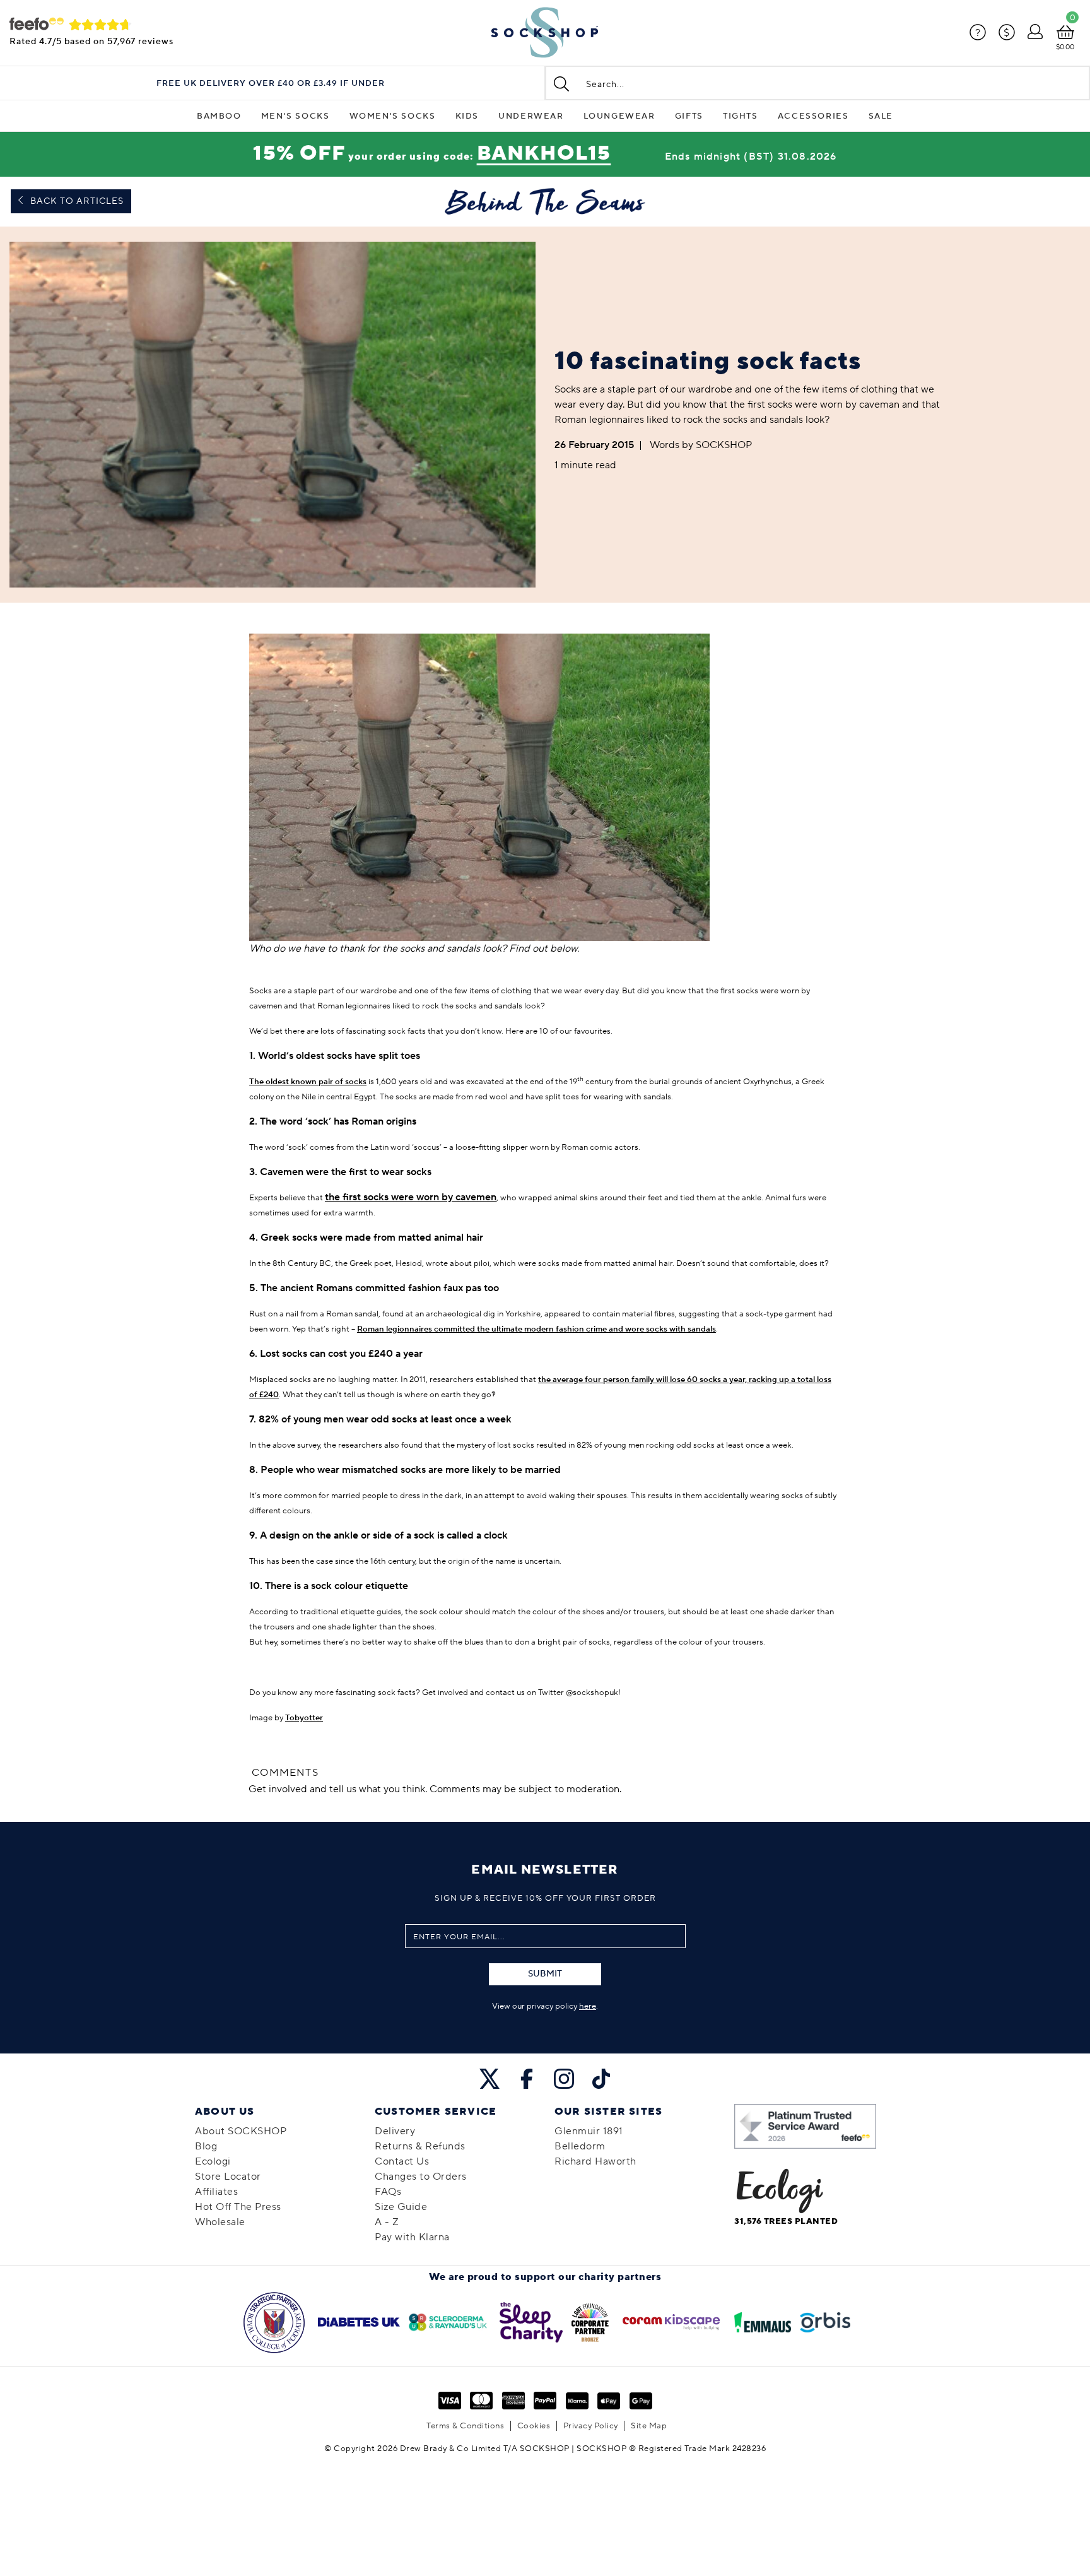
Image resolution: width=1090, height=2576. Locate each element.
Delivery (395, 2131)
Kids (467, 116)
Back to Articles (76, 201)
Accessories (813, 116)
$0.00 (1065, 47)
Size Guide (401, 2207)
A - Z (387, 2222)
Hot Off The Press (238, 2207)
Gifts (689, 116)
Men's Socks (296, 116)
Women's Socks (393, 116)
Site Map (649, 2426)
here (588, 2006)
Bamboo (219, 116)
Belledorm (580, 2146)
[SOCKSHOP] (545, 33)
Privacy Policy (591, 2426)
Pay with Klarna (412, 2237)
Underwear (531, 116)
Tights (741, 116)
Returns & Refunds (420, 2146)
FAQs (388, 2192)
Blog (206, 2146)
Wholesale (220, 2222)
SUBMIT (545, 1974)
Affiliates (216, 2192)
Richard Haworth (595, 2161)
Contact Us (402, 2161)
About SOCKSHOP (241, 2131)
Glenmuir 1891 (589, 2131)
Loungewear (619, 116)
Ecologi (213, 2161)
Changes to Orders (421, 2177)
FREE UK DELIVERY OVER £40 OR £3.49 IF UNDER (271, 84)
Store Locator (228, 2177)
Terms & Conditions (465, 2426)
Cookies (534, 2426)
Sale (881, 116)
